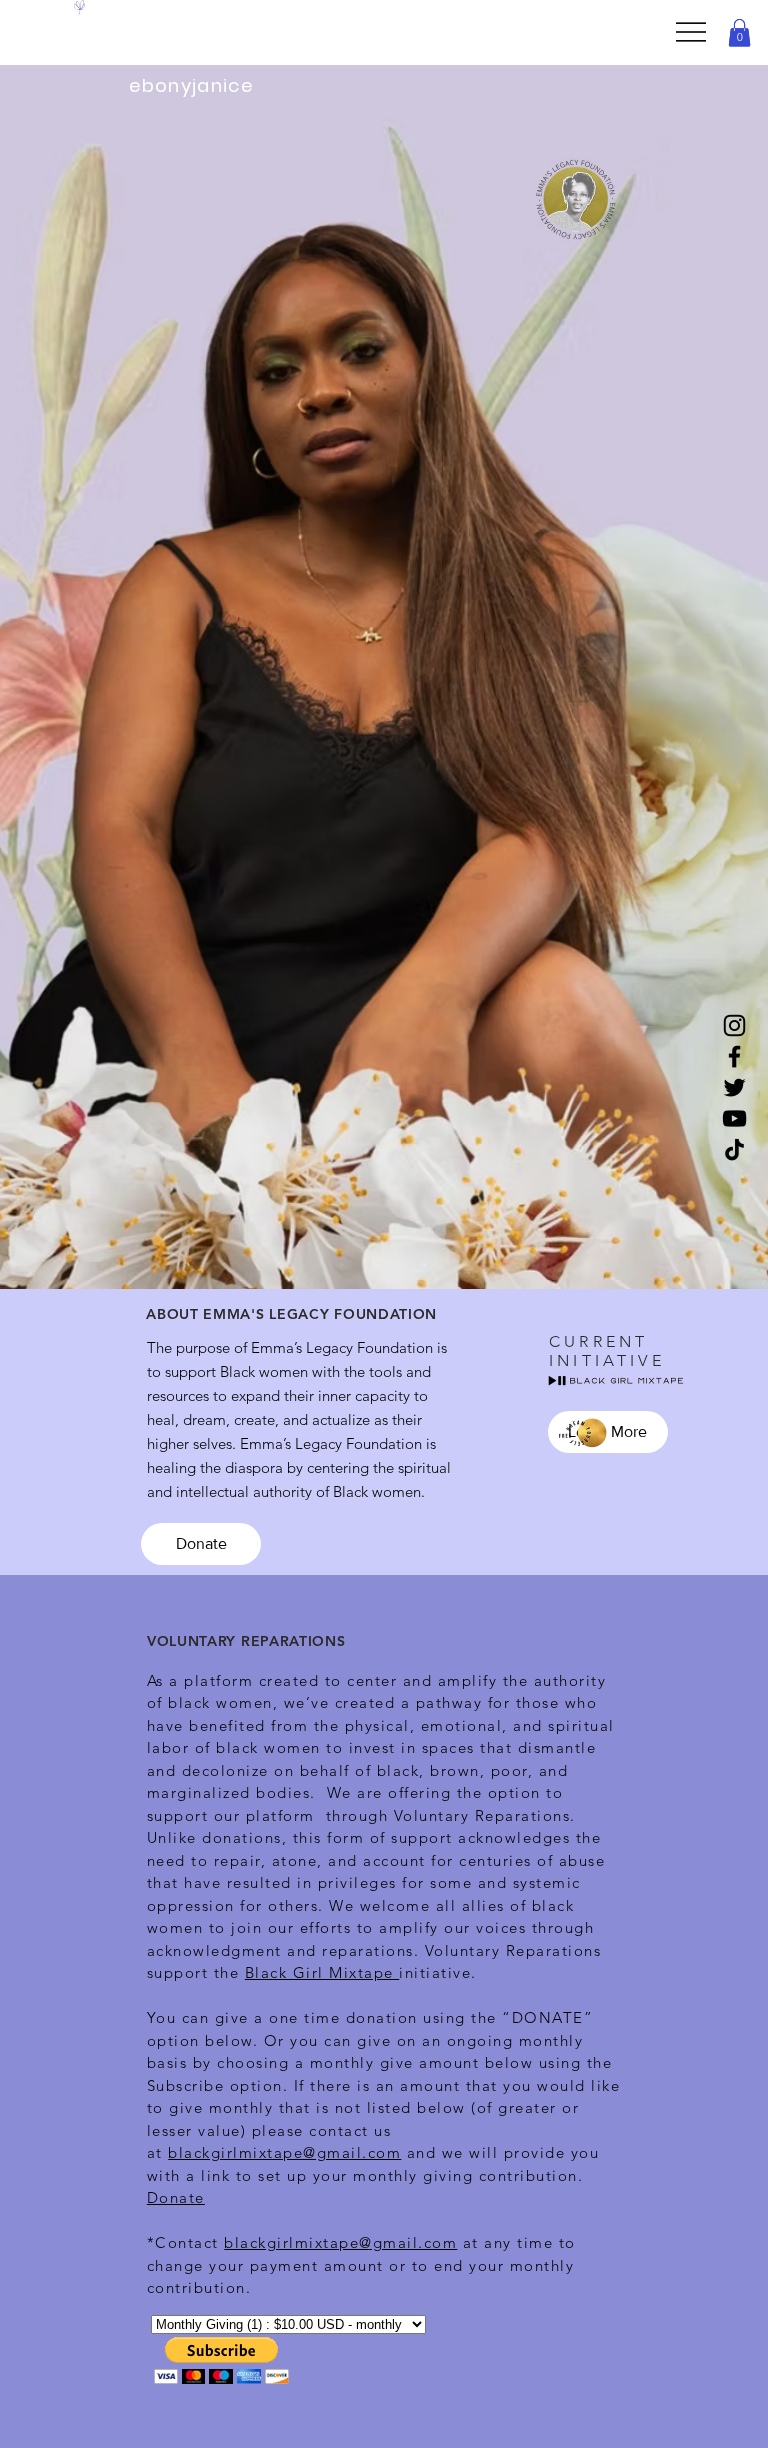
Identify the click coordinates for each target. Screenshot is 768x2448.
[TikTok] (734, 1149)
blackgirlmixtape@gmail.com (284, 2152)
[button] (739, 32)
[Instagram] (734, 1025)
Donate (176, 2197)
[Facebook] (734, 1056)
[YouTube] (734, 1118)
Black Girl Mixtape (322, 1972)
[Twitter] (734, 1087)
